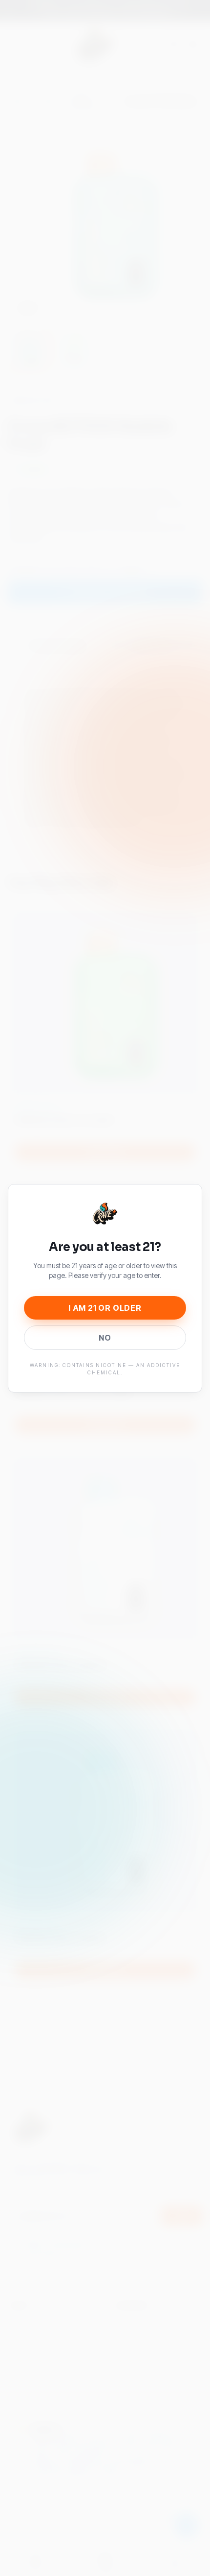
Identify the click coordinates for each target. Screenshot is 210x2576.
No (105, 1338)
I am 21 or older (105, 1308)
